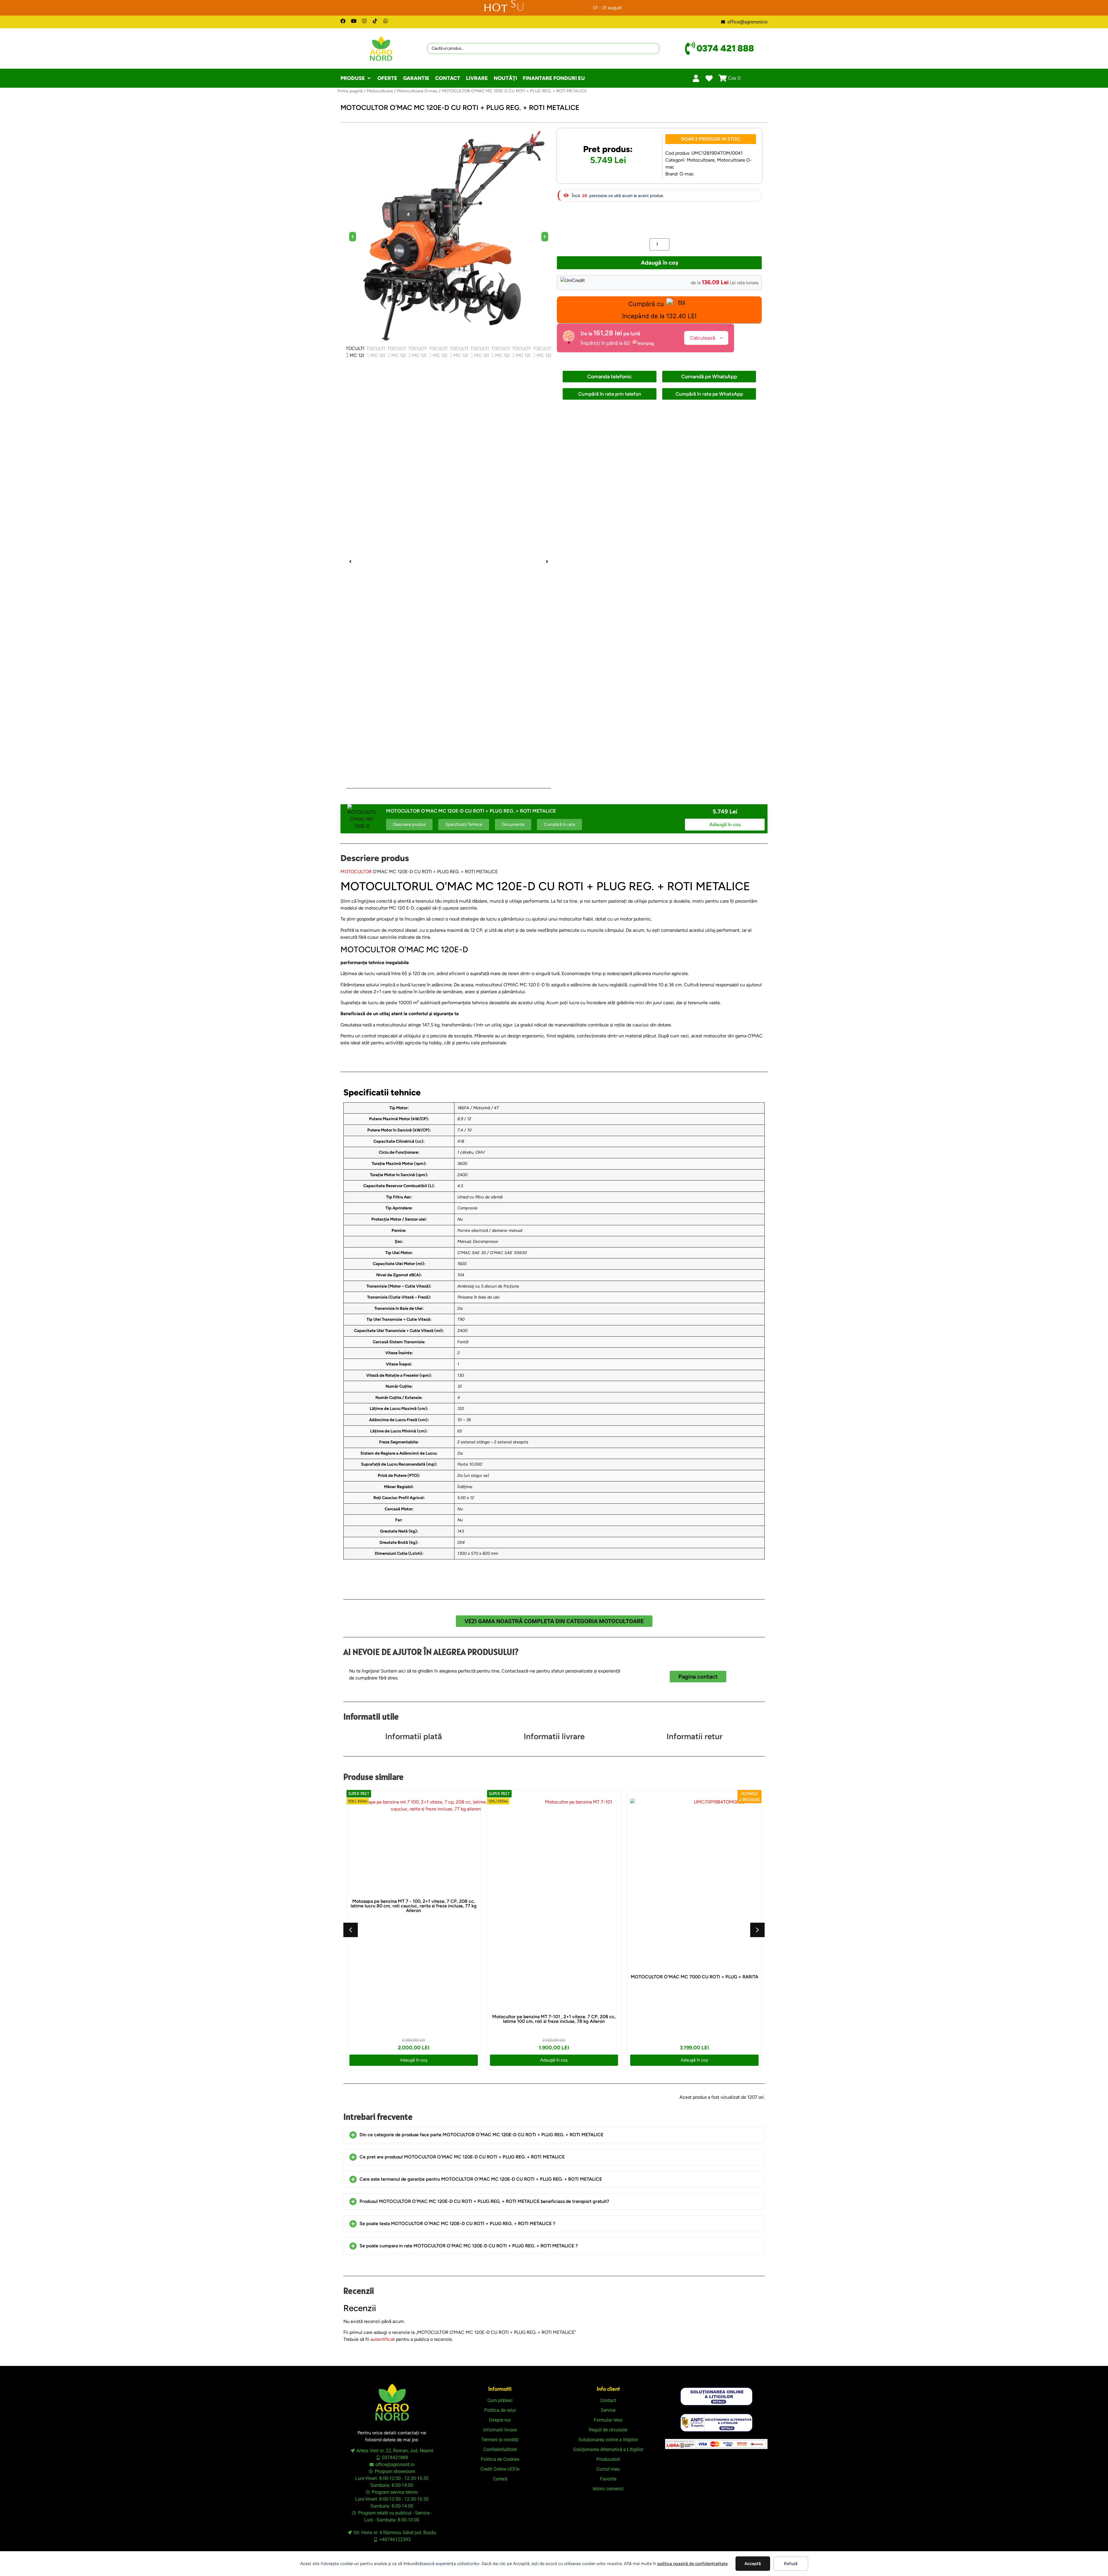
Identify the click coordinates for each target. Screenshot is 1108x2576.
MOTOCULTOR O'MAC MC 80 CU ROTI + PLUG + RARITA (694, 1919)
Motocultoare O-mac (417, 91)
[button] (356, 78)
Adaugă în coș (659, 263)
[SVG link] (716, 2396)
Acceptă (753, 2564)
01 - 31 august (607, 8)
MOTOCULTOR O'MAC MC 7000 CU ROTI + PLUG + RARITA (413, 1977)
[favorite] (709, 78)
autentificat (383, 2339)
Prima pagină (350, 91)
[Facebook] (343, 21)
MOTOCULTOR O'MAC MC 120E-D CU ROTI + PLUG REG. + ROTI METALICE (554, 1989)
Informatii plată (414, 1736)
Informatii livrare (554, 1736)
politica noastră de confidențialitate (692, 2564)
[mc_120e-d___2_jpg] (449, 237)
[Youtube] (354, 21)
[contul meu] (696, 78)
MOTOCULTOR (356, 872)
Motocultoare (380, 91)
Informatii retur (695, 1736)
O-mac (687, 174)
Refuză (791, 2564)
